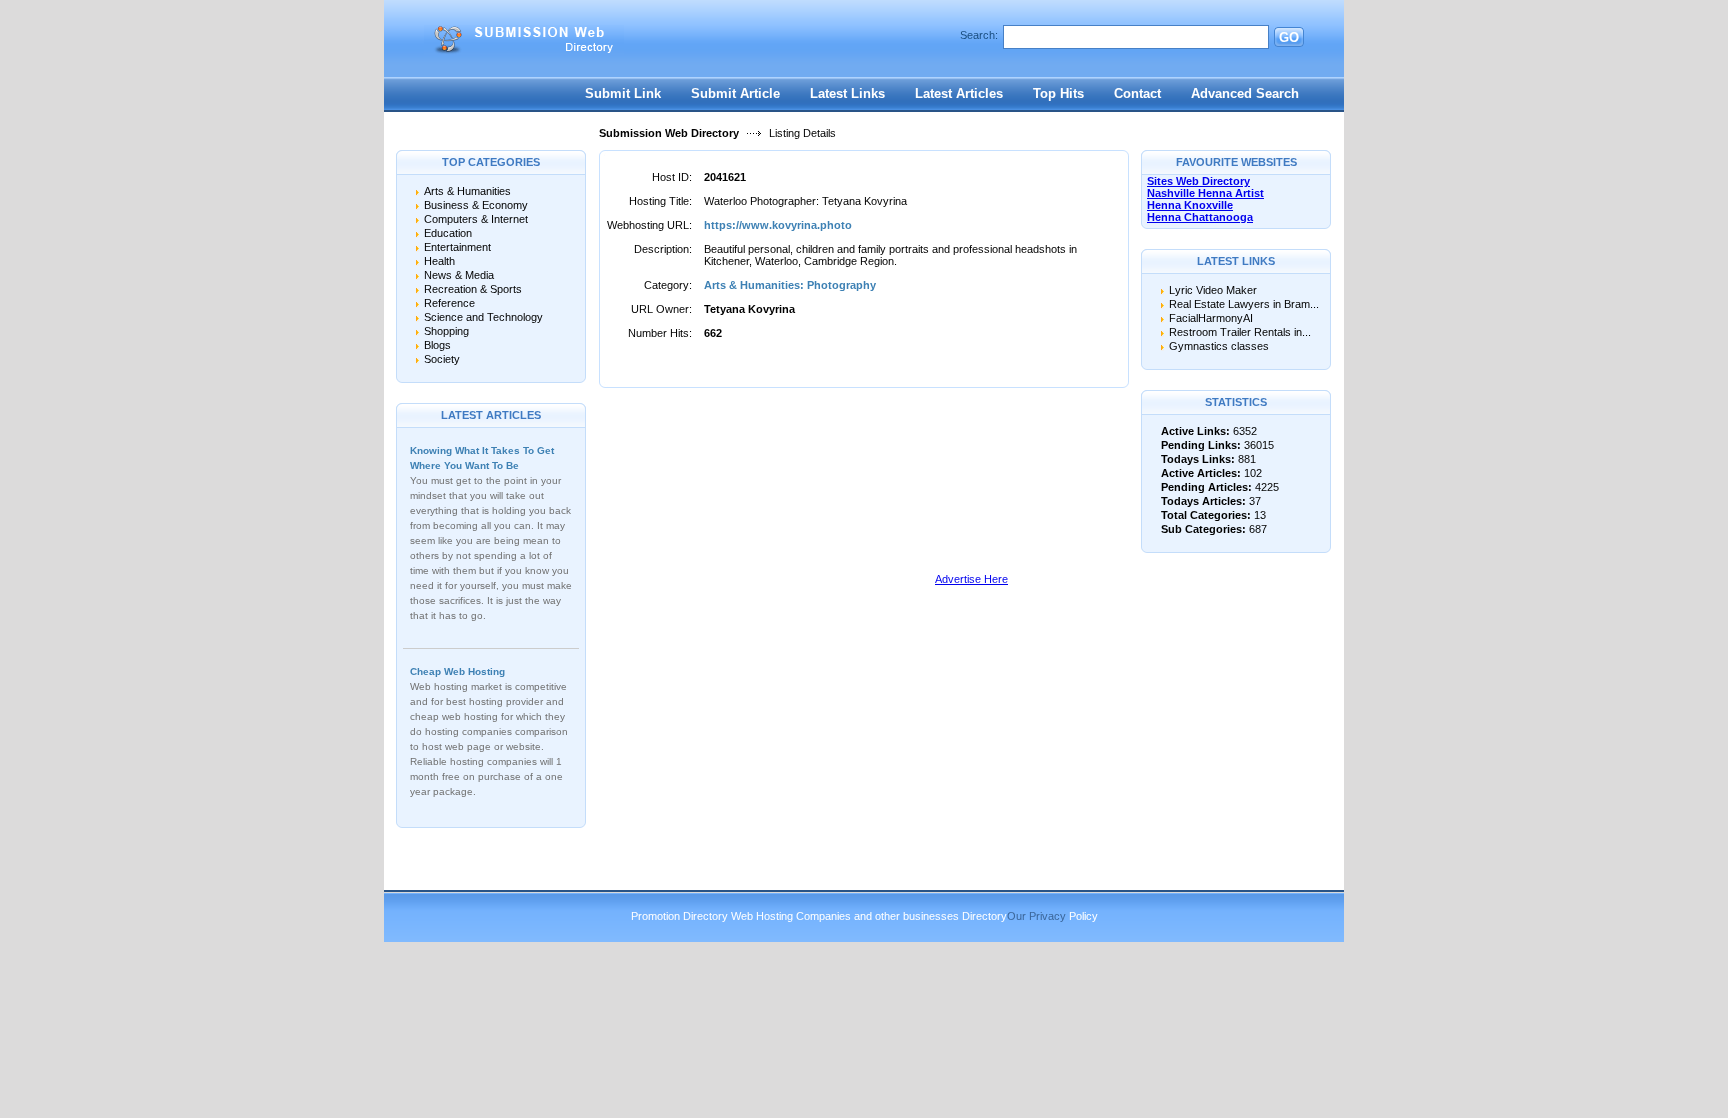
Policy (1083, 916)
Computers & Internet (476, 219)
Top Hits (1058, 93)
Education (448, 233)
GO (1289, 37)
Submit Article (735, 93)
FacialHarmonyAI (1211, 318)
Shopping (446, 331)
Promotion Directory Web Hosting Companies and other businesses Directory (819, 916)
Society (442, 359)
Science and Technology (483, 317)
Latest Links (847, 93)
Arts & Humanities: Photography (790, 285)
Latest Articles (959, 93)
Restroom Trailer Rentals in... (1240, 332)
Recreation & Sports (473, 289)
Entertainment (457, 247)
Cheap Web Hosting (457, 671)
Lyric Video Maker (1213, 290)
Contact (1137, 93)
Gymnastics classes (1219, 346)
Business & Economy (476, 205)
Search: (979, 35)
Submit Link (623, 93)
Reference (449, 303)
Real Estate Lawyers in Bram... (1244, 304)
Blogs (437, 345)
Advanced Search (1245, 93)
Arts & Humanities (467, 191)
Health (439, 261)
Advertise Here (971, 579)
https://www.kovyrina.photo (778, 225)
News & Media (459, 275)
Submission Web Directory (669, 133)
